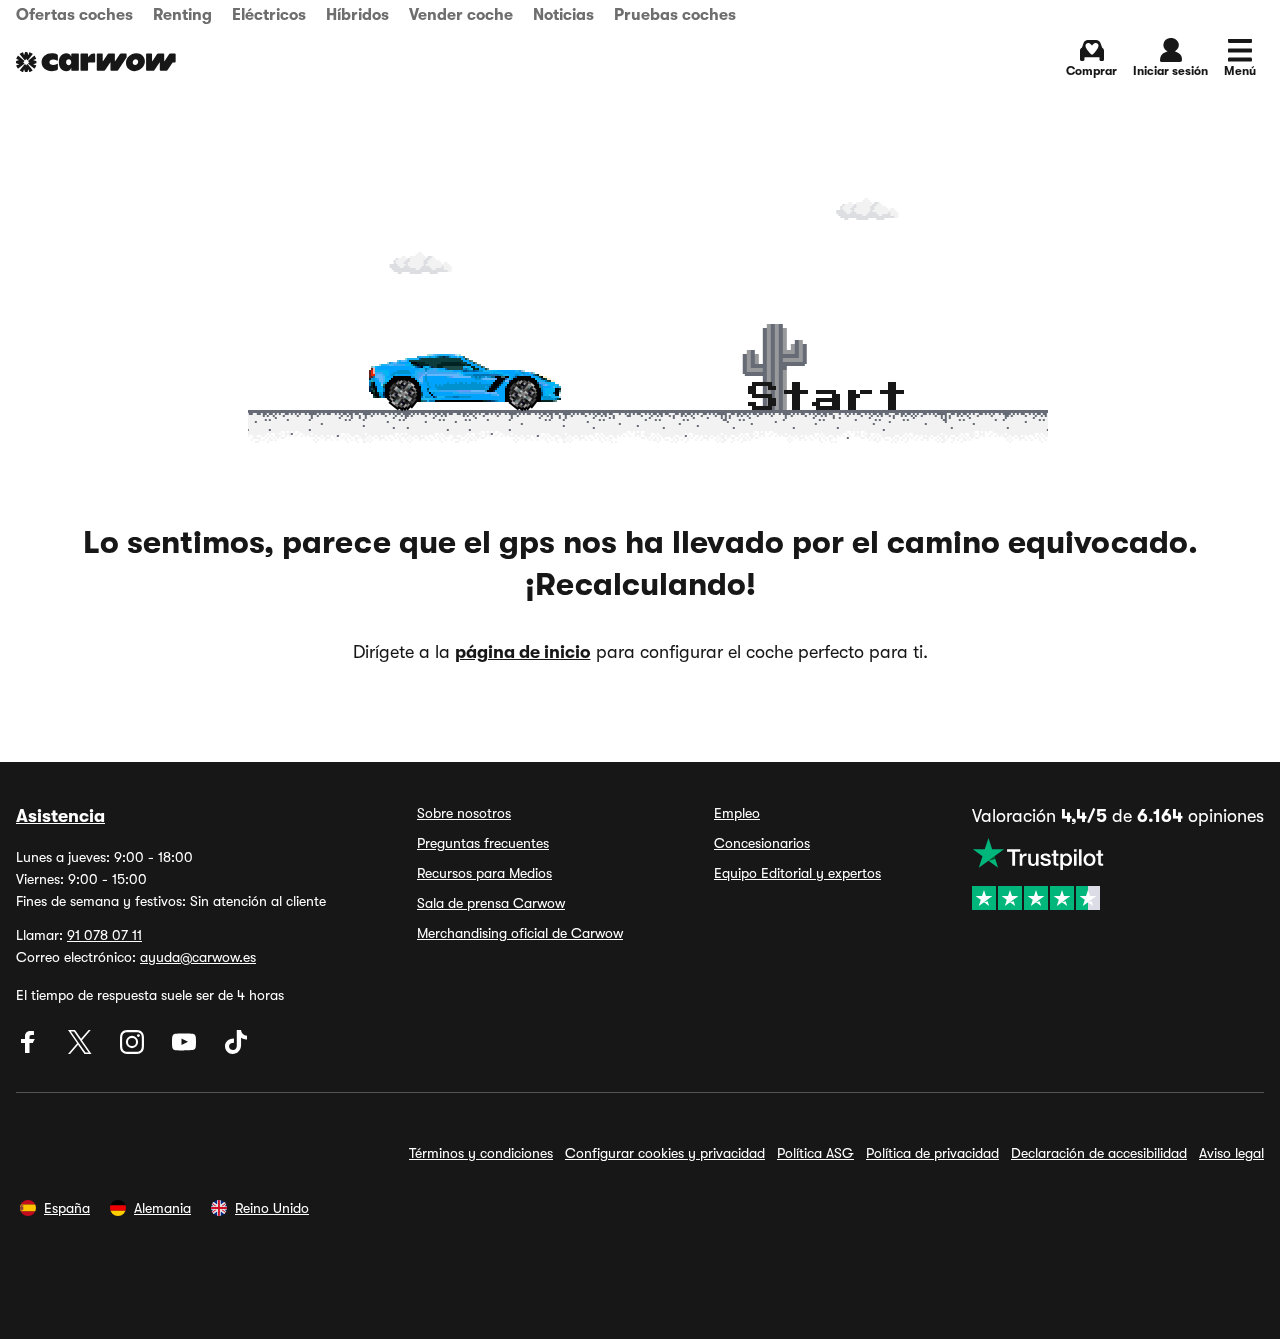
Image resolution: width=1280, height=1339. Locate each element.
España (67, 1208)
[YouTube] (186, 1049)
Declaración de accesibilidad (1099, 1153)
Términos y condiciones (481, 1153)
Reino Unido (272, 1208)
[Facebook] (30, 1049)
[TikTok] (236, 1049)
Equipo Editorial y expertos (797, 873)
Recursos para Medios (484, 873)
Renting (182, 15)
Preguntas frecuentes (483, 843)
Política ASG (815, 1153)
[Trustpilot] (1118, 874)
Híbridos (357, 15)
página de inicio (523, 652)
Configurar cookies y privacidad (665, 1153)
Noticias (563, 15)
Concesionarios (762, 843)
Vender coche (461, 15)
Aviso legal (1231, 1153)
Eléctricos (269, 15)
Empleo (737, 813)
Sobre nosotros (464, 813)
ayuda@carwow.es (198, 957)
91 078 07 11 (104, 935)
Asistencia (60, 816)
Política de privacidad (932, 1153)
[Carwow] (96, 62)
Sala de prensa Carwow (491, 903)
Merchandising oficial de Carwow (520, 933)
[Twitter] (82, 1049)
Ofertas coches (74, 15)
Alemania (162, 1208)
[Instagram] (134, 1049)
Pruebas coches (675, 15)
